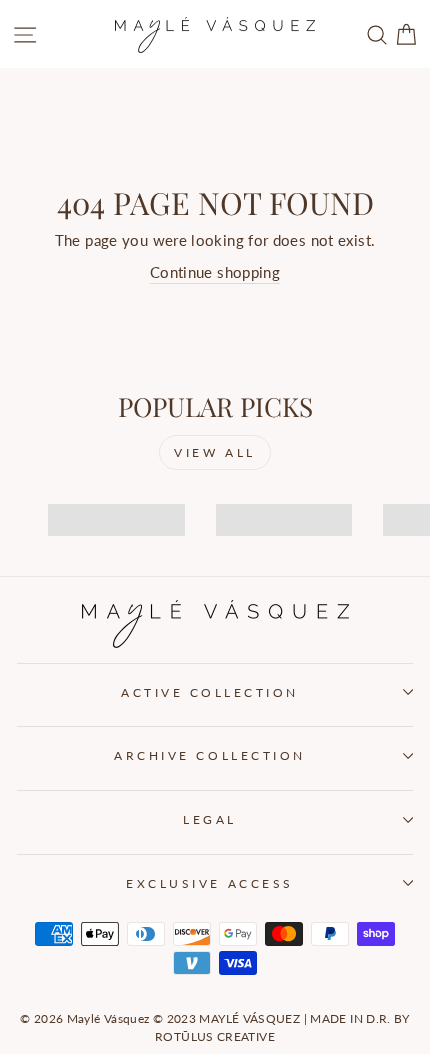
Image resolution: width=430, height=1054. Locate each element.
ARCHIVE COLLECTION (210, 755)
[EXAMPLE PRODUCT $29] (109, 502)
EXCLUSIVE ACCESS (210, 883)
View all (215, 452)
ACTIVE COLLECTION (210, 692)
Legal (210, 819)
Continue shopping (215, 272)
